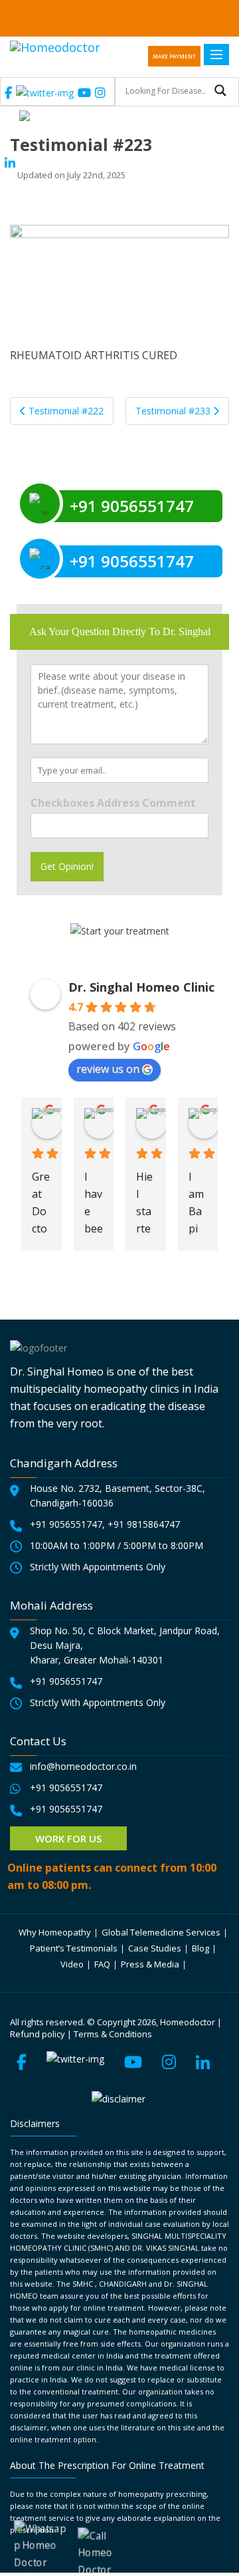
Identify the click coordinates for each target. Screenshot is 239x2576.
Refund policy (38, 2034)
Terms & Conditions (113, 2034)
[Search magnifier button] (220, 90)
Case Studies (155, 1948)
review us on (108, 1069)
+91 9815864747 (144, 1524)
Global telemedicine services (161, 1932)
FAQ (102, 1964)
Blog (200, 1948)
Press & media (150, 1964)
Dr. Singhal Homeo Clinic (141, 987)
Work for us (68, 1838)
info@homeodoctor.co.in (83, 1766)
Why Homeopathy (55, 1932)
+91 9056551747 (66, 1524)
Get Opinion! (67, 866)
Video (72, 1964)
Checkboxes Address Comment (113, 803)
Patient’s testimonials (74, 1948)
